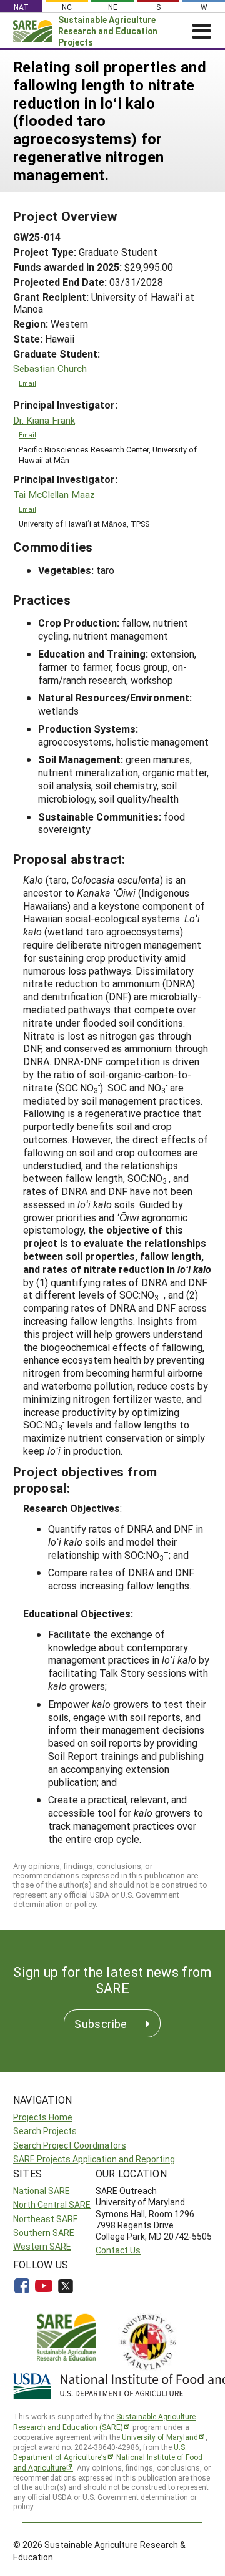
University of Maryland (160, 2437)
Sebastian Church (50, 368)
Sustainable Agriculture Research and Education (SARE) (104, 2422)
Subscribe (101, 2024)
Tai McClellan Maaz (54, 495)
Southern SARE (44, 2232)
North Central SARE (52, 2204)
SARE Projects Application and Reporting (94, 2159)
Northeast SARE (46, 2219)
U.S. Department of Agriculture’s (100, 2452)
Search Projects (45, 2131)
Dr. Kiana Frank (44, 420)
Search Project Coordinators (70, 2145)
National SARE (42, 2191)
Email (27, 383)
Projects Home (43, 2117)
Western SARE (42, 2246)
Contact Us (118, 2250)
